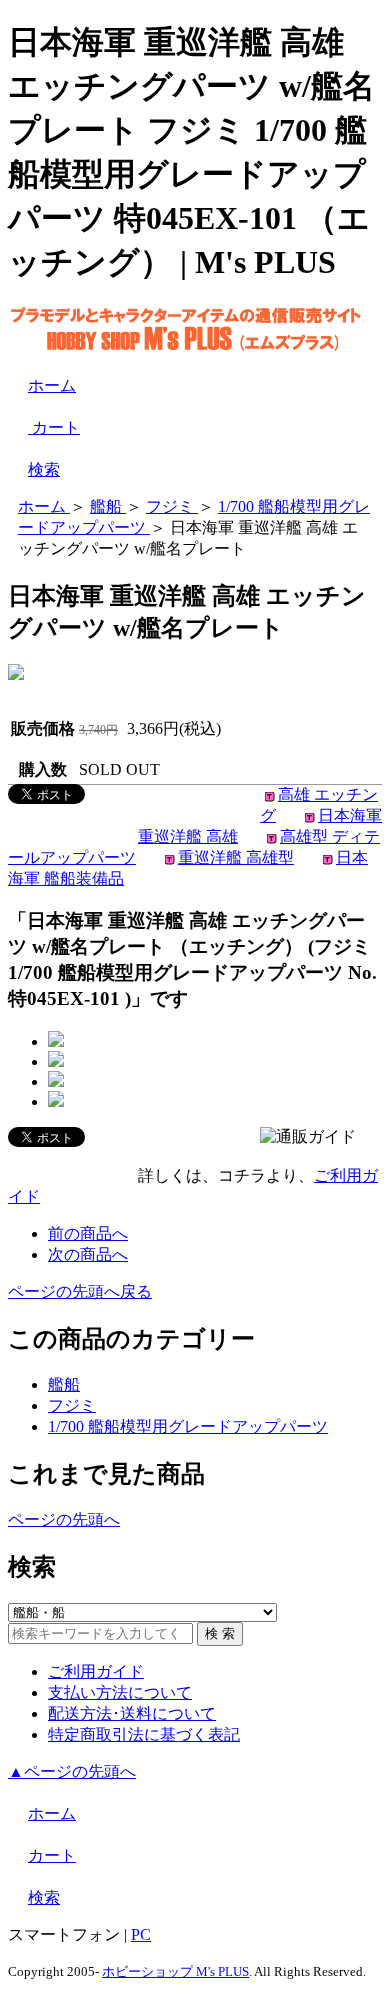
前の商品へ (88, 1233)
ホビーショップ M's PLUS (175, 1971)
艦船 (64, 1384)
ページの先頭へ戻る (80, 1291)
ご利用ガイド (96, 1671)
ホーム (52, 385)
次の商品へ (88, 1254)
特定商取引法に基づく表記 (144, 1734)
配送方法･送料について (132, 1713)
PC (141, 1934)
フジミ (72, 1405)
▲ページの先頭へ (72, 1771)
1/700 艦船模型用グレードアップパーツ (188, 1426)
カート (54, 427)
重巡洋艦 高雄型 (236, 857)
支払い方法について (120, 1692)
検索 (44, 469)
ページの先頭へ (64, 1519)
